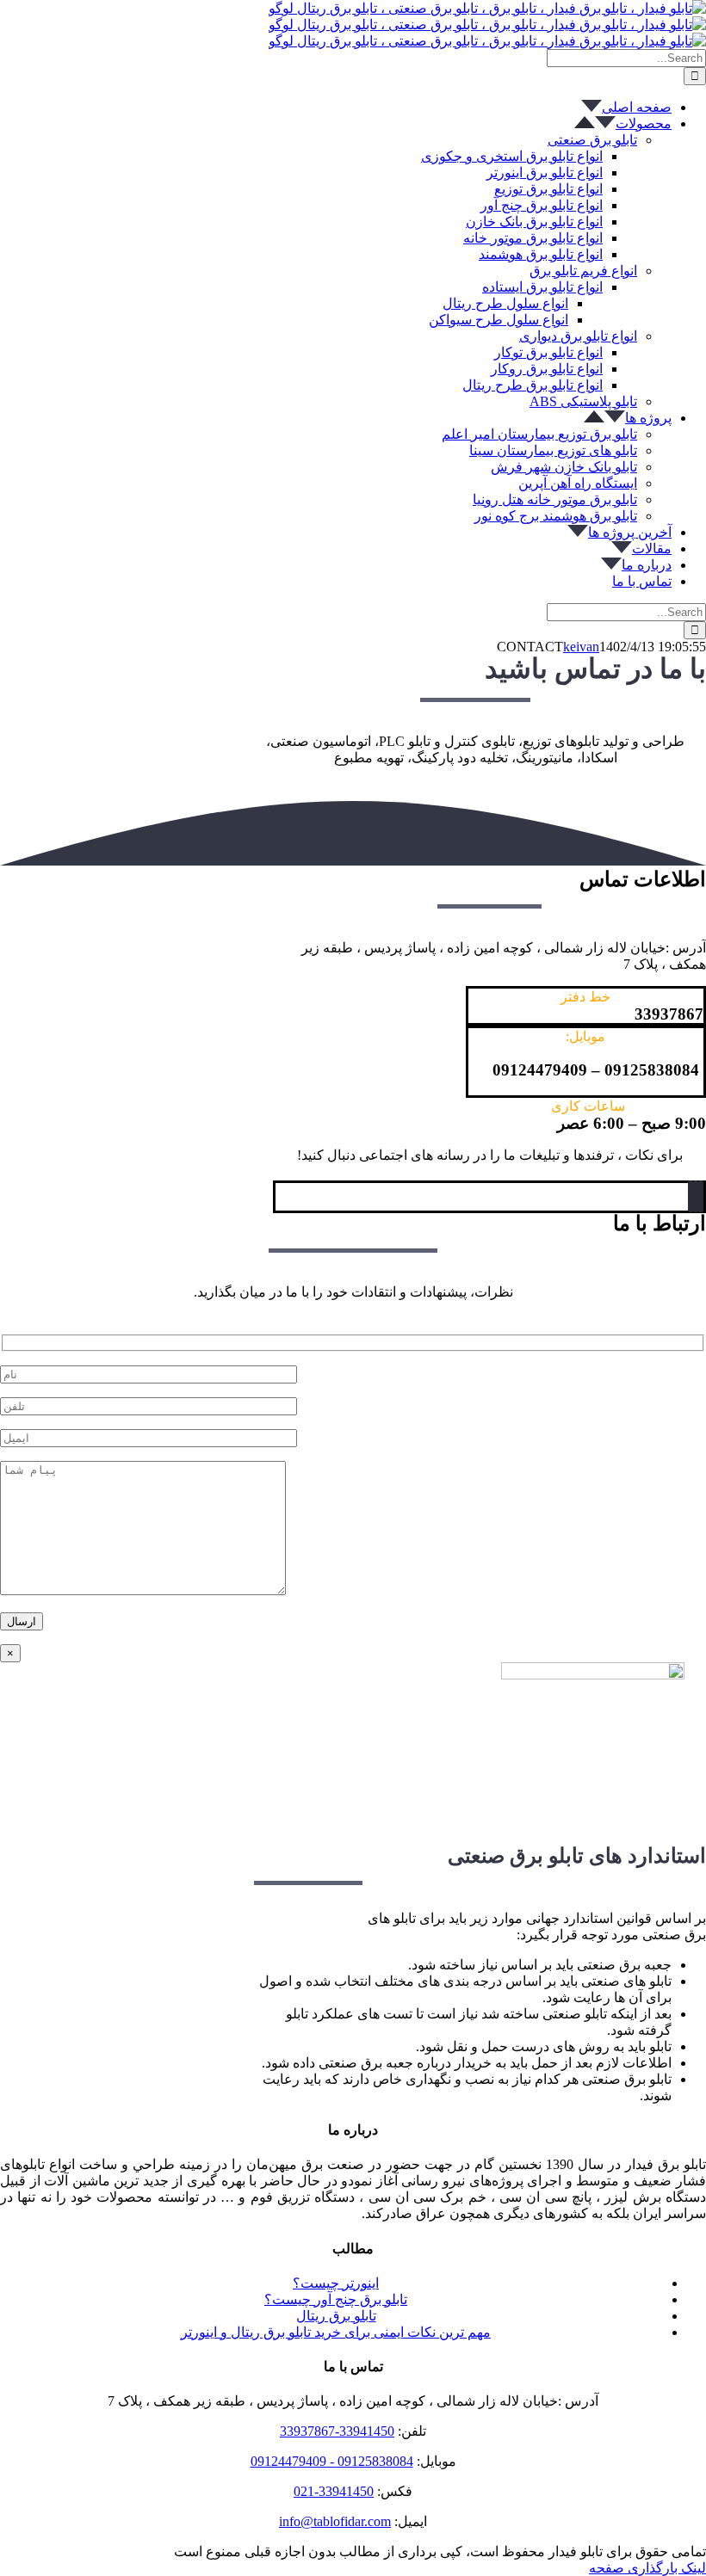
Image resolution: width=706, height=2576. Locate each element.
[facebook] (696, 1196)
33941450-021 (334, 2491)
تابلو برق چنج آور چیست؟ (336, 2299)
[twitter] (701, 1196)
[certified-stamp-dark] (593, 1675)
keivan (581, 647)
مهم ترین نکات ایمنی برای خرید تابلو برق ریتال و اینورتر (336, 2332)
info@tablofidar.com (335, 2521)
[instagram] (691, 1196)
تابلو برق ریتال (336, 2316)
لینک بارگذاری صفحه (647, 2568)
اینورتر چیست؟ (336, 2283)
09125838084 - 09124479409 (332, 2461)
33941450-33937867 (337, 2431)
